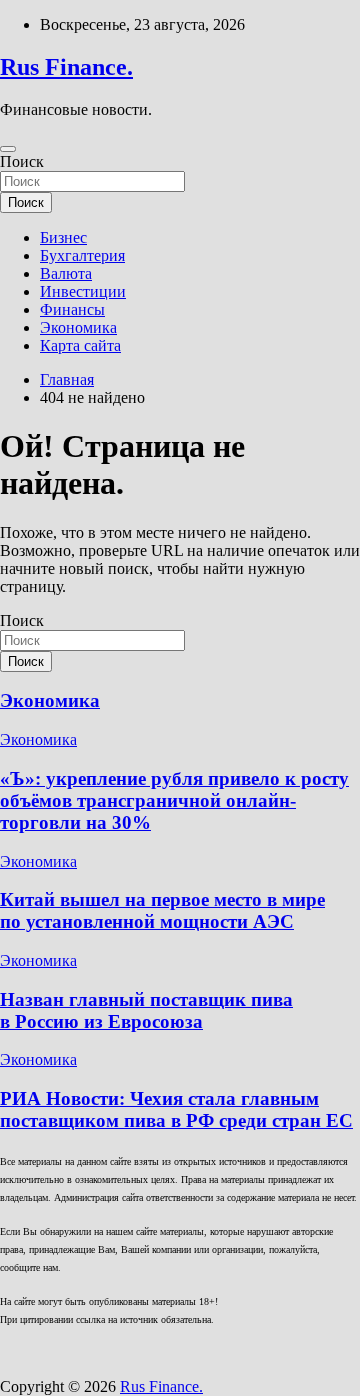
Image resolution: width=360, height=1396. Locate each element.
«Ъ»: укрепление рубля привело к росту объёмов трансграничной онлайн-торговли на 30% (174, 800)
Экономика (78, 327)
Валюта (66, 273)
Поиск (22, 161)
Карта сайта (80, 345)
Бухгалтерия (82, 255)
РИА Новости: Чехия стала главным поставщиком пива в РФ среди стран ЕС (176, 1109)
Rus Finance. (66, 67)
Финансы (72, 309)
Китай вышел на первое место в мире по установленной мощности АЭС (162, 910)
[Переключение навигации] (8, 149)
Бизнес (63, 237)
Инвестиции (83, 291)
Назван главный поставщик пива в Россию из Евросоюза (146, 1010)
